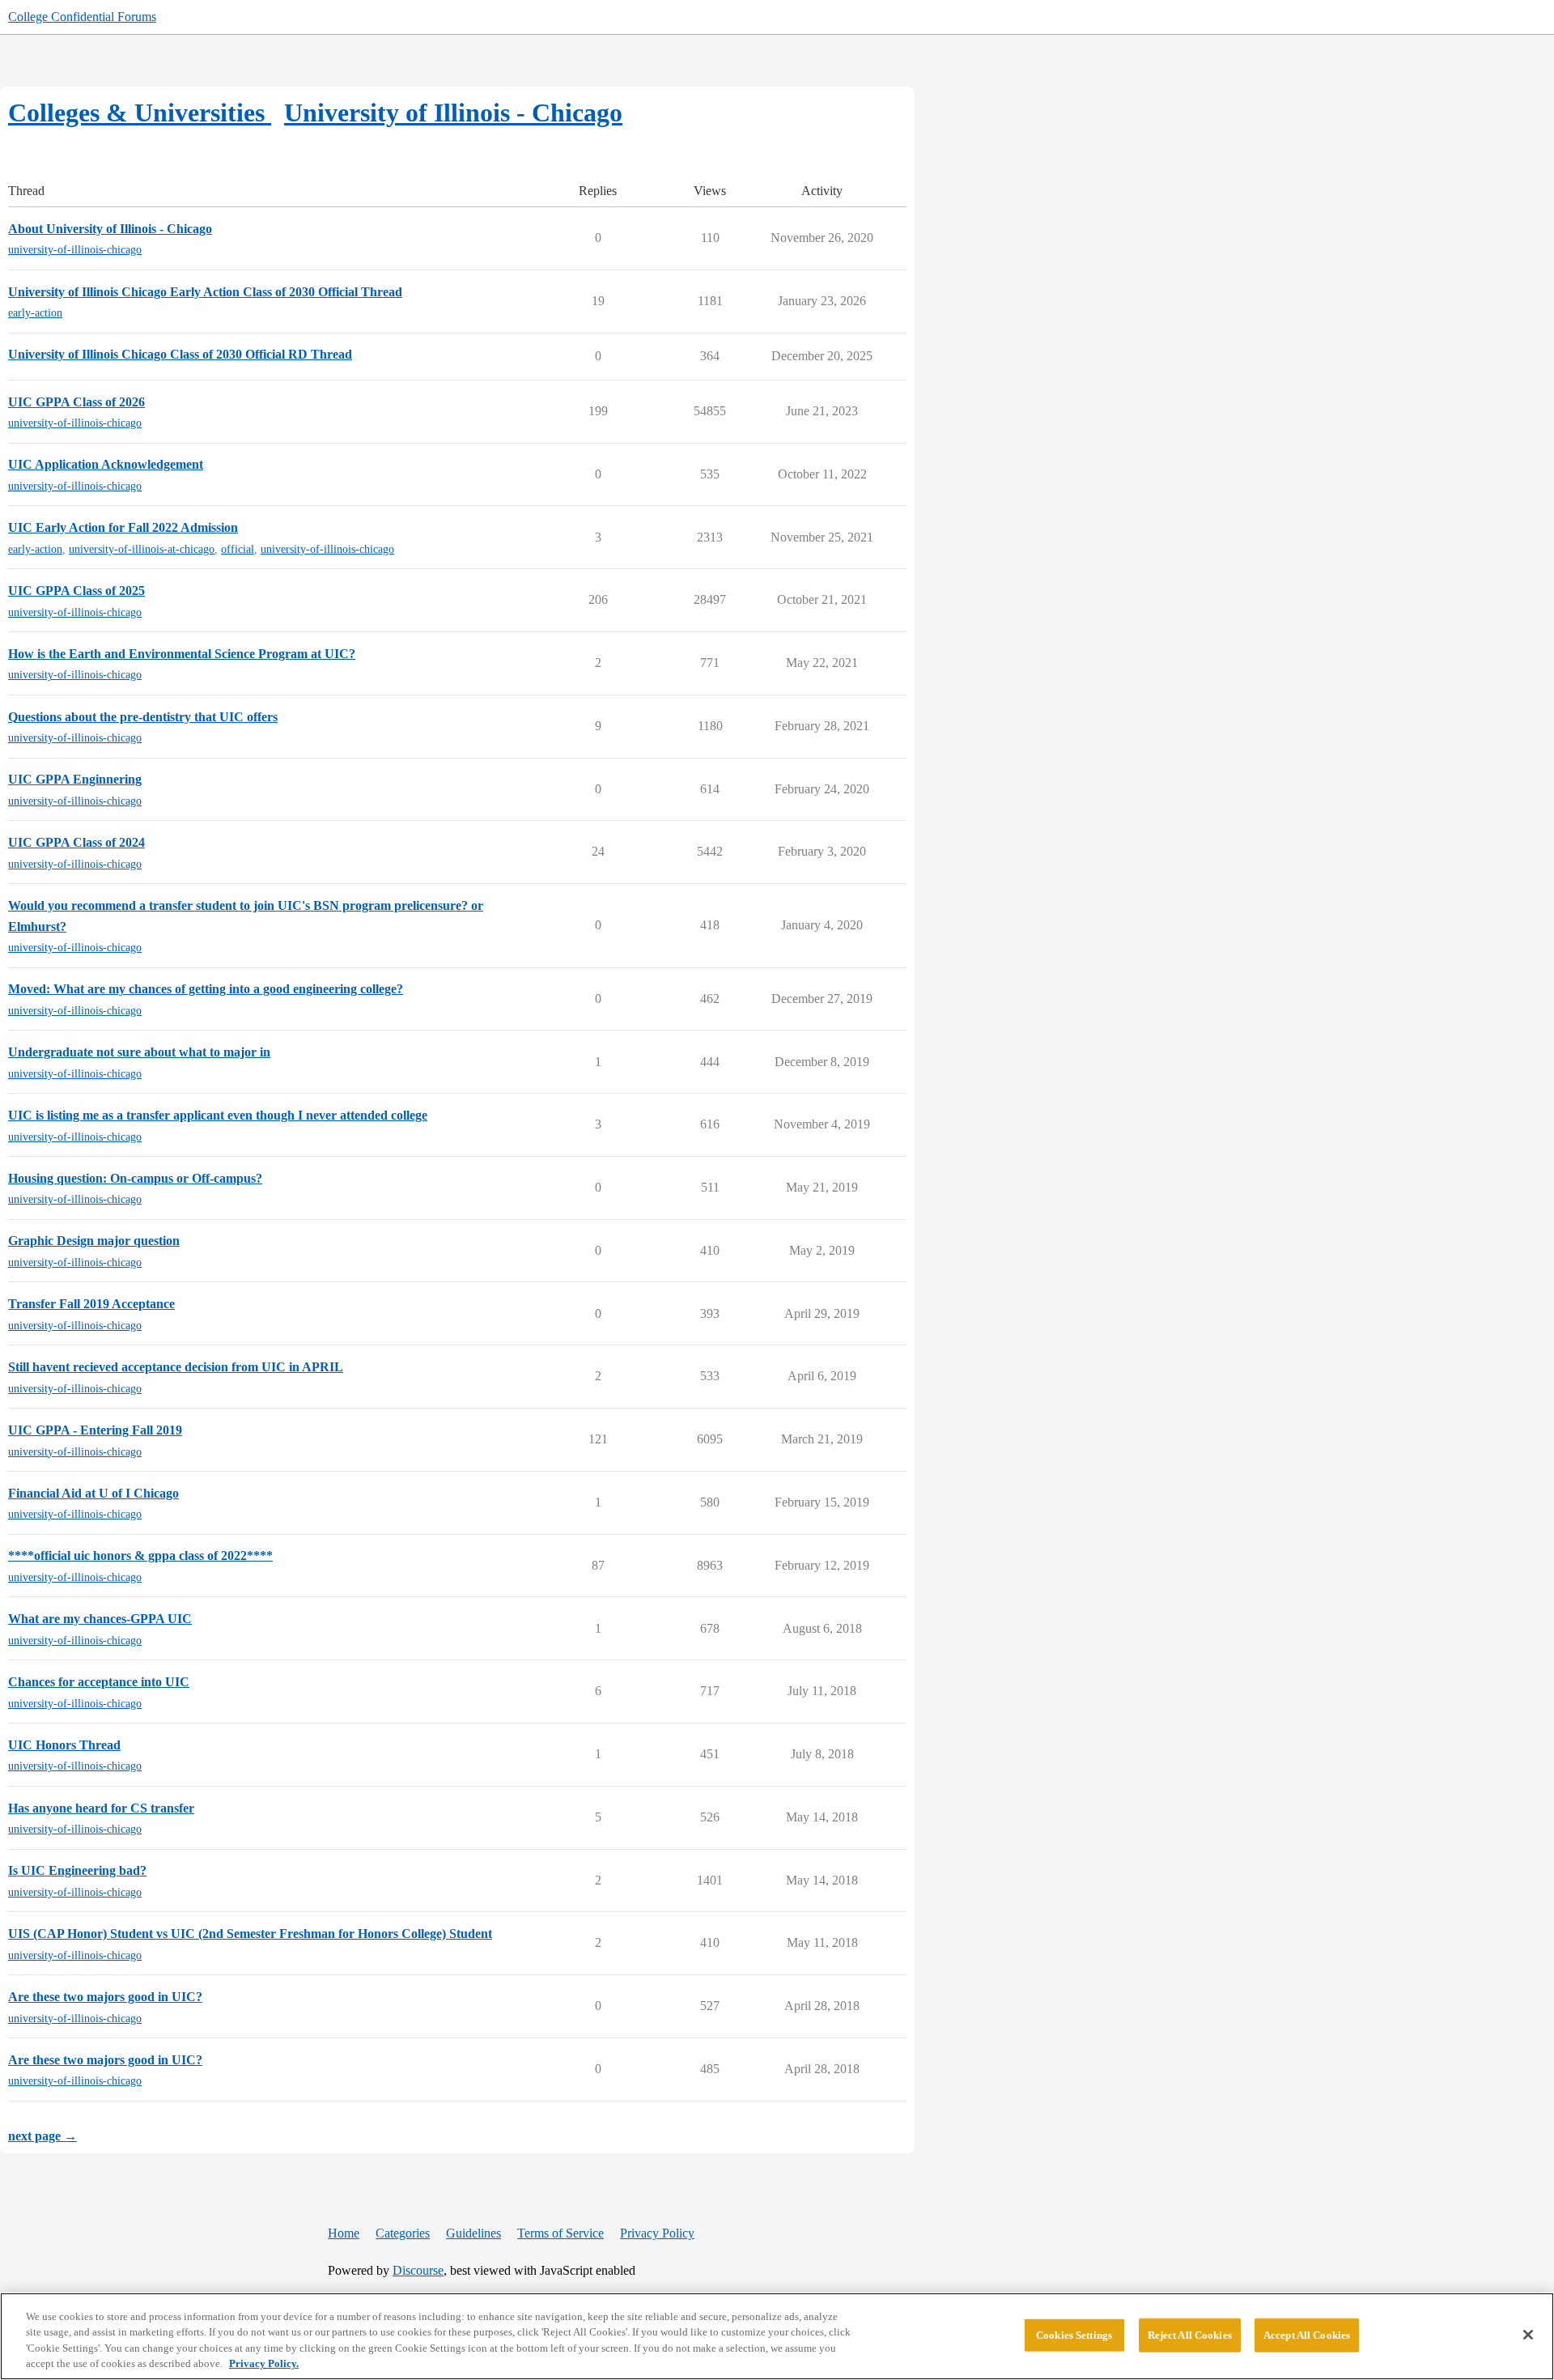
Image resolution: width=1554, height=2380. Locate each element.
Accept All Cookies (1307, 2335)
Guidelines (473, 2233)
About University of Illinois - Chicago (110, 229)
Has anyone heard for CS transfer (101, 1808)
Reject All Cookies (1190, 2335)
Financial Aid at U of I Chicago (93, 1493)
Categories (403, 2233)
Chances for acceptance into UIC (99, 1682)
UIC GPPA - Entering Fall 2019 (95, 1430)
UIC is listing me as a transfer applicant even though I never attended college (218, 1115)
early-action (35, 313)
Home (344, 2233)
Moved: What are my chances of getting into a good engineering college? (206, 989)
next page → (42, 2136)
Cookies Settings (1074, 2335)
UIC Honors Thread (64, 1745)
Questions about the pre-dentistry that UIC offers (143, 717)
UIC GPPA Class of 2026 (76, 402)
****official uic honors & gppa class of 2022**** (140, 1555)
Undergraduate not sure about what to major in (139, 1052)
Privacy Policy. (264, 2363)
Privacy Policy (657, 2233)
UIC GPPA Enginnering (75, 779)
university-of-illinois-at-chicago (142, 549)
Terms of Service (560, 2233)
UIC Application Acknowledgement (106, 464)
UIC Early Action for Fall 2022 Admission (123, 527)
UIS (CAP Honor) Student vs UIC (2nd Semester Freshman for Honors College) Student (250, 1934)
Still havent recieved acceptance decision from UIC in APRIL (176, 1367)
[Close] (1528, 2335)
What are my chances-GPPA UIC (100, 1619)
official (238, 549)
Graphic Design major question (94, 1241)
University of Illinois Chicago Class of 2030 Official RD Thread (180, 354)
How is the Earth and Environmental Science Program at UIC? (182, 654)
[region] (777, 2336)
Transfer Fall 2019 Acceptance (91, 1304)
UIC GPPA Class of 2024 (76, 842)
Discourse (418, 2270)
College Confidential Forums (82, 17)
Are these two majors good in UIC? (105, 1997)
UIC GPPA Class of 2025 (76, 591)
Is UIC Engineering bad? (77, 1870)
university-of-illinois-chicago (75, 250)
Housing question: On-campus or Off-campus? (135, 1178)
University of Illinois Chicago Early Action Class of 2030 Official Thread (205, 292)
